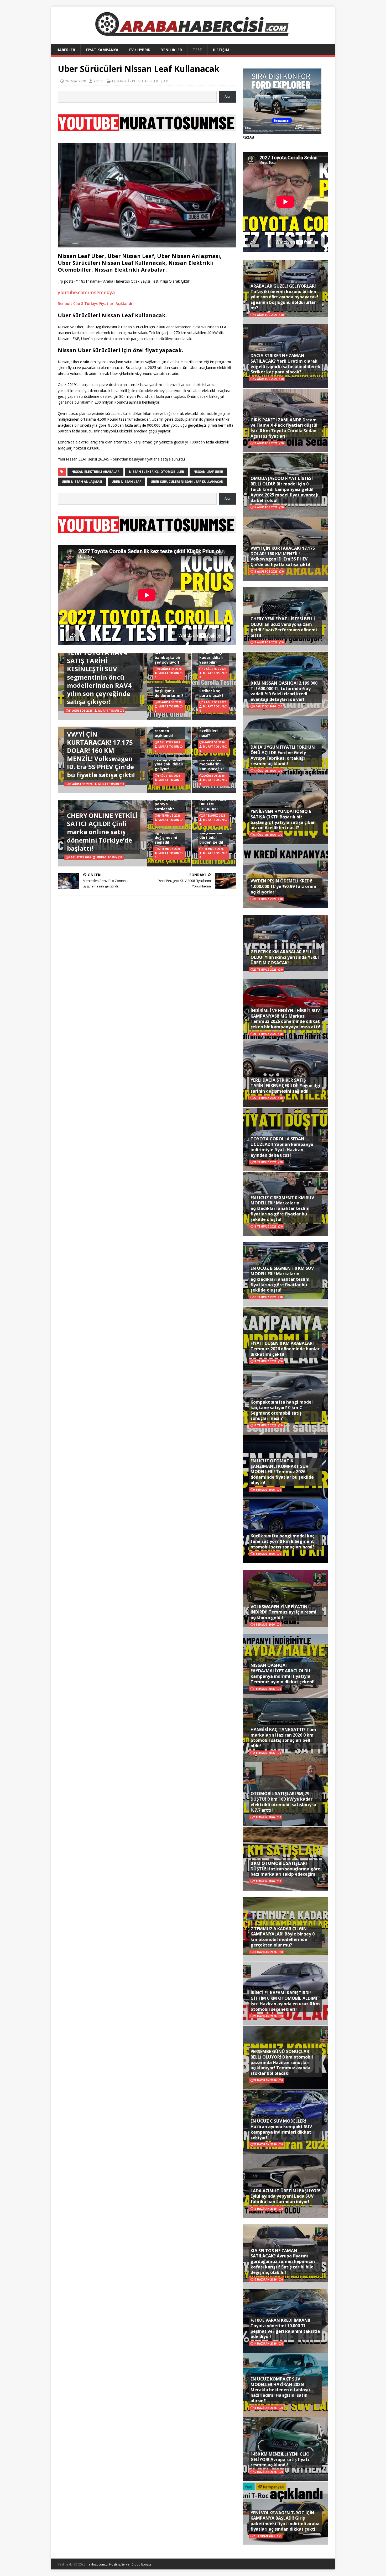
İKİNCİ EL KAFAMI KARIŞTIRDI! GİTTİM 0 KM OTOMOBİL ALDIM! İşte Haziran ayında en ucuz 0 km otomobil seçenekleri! (285, 2001)
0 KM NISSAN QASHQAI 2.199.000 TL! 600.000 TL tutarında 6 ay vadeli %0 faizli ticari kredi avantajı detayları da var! (284, 691)
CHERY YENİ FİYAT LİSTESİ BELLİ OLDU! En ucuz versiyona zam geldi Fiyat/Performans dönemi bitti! (284, 627)
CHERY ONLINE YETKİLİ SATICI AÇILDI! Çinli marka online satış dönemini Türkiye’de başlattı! (102, 832)
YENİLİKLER (172, 50)
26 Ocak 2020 (75, 81)
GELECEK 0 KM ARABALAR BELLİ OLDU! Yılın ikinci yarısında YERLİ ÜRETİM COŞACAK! (285, 957)
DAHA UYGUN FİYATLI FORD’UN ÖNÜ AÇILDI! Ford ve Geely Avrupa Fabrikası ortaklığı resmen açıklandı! (283, 755)
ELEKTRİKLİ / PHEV (126, 81)
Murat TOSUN (109, 711)
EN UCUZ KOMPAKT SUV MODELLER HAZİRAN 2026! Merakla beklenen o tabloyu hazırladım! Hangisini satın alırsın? (280, 2390)
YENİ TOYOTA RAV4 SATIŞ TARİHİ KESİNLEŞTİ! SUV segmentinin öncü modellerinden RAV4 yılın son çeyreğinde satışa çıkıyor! (99, 677)
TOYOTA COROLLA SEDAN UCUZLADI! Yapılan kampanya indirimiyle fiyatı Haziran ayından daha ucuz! (282, 1147)
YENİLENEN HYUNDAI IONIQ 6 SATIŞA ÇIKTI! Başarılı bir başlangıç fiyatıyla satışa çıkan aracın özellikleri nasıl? (283, 819)
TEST (197, 50)
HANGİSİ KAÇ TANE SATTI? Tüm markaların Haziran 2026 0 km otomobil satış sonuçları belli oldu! (283, 1738)
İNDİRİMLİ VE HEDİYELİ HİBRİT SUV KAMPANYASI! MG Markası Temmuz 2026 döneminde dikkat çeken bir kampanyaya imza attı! (285, 1019)
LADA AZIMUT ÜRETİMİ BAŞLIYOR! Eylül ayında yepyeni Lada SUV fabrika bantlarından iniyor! (285, 2196)
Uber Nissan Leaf (126, 482)
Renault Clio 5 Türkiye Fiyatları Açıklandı (95, 303)
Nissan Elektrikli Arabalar (95, 472)
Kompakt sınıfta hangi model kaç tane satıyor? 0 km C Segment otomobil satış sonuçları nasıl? (282, 1410)
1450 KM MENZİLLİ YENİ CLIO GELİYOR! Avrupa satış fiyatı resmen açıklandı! (280, 2459)
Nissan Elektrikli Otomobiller (157, 472)
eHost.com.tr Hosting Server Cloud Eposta (120, 2564)
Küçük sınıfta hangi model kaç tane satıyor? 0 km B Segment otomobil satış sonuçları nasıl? (283, 1541)
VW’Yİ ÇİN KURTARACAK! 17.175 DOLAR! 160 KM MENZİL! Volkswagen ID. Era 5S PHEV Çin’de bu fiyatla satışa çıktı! (101, 755)
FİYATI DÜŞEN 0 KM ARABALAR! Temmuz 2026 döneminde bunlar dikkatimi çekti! (285, 1349)
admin (98, 81)
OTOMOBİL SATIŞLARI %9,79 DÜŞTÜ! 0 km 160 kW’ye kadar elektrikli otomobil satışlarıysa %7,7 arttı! (283, 1802)
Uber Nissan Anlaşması (82, 482)
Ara (227, 96)
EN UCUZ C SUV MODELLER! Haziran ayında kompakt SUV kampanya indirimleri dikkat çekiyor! (281, 2129)
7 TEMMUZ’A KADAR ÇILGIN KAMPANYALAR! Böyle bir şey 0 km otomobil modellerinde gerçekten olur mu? (283, 1937)
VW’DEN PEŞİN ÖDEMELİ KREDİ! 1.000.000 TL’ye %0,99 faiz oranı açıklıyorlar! (283, 886)
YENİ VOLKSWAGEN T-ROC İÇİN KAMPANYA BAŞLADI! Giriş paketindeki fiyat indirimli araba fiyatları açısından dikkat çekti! (285, 2521)
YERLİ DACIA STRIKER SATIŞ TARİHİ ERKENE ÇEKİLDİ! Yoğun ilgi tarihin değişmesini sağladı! (285, 1086)
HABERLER (66, 50)
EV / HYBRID (140, 50)
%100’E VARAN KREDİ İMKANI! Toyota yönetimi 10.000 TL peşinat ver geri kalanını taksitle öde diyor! (285, 2328)
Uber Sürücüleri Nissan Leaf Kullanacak (187, 482)
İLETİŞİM (221, 50)
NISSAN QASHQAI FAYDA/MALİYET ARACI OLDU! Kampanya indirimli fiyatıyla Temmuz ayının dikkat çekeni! (283, 1673)
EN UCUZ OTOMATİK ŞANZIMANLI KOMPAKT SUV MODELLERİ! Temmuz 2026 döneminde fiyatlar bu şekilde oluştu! (282, 1472)
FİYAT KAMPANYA (102, 50)
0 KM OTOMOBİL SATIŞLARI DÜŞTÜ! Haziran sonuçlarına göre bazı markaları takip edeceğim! (285, 1869)
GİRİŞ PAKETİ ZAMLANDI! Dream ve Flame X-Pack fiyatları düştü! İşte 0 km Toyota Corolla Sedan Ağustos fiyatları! (284, 428)
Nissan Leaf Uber (208, 472)
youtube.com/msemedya (86, 292)
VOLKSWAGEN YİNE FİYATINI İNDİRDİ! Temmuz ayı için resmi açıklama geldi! (283, 1612)
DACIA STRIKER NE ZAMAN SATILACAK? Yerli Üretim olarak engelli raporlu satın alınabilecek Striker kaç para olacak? (285, 364)
